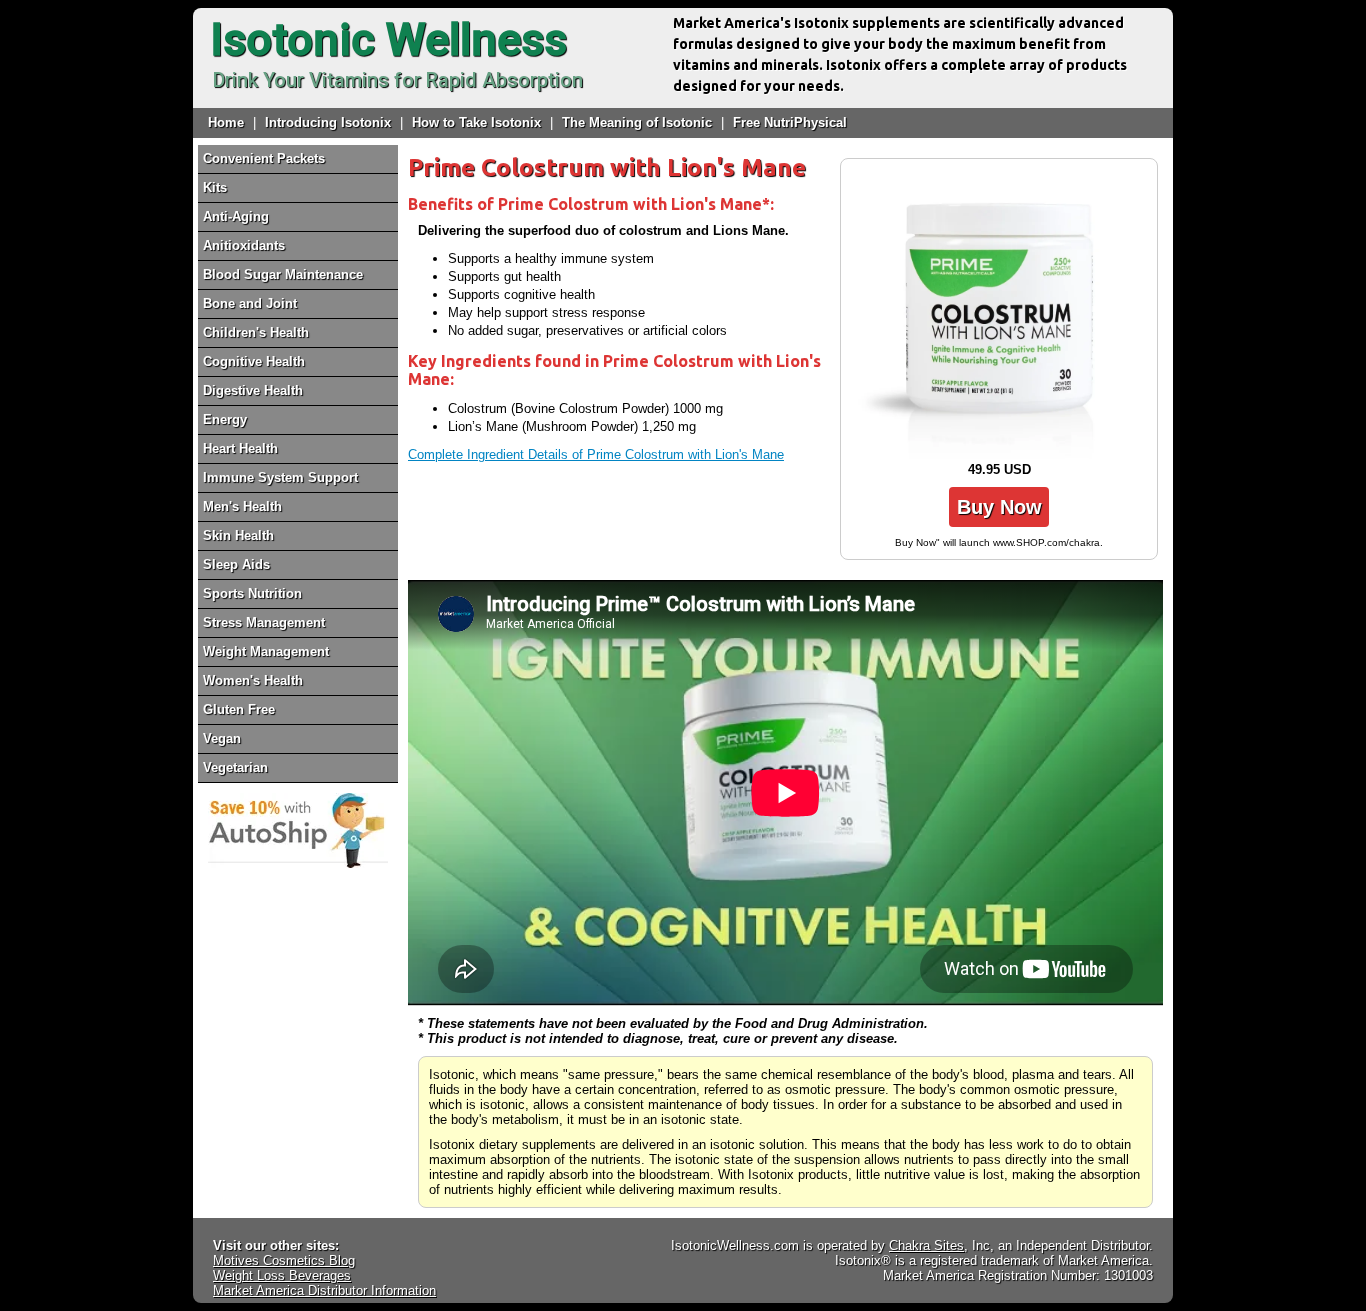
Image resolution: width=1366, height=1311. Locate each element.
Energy (225, 419)
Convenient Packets (264, 158)
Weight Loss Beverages (282, 1275)
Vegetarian (235, 767)
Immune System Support (280, 477)
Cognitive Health (254, 361)
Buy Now (999, 507)
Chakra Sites (926, 1245)
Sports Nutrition (252, 593)
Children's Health (256, 332)
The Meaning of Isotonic (637, 122)
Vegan (222, 738)
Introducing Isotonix (328, 122)
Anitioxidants (244, 245)
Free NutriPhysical (790, 122)
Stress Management (264, 622)
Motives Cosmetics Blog (284, 1260)
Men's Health (242, 506)
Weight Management (266, 651)
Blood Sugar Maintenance (283, 274)
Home (226, 122)
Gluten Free (239, 709)
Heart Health (240, 448)
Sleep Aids (236, 564)
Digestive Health (253, 390)
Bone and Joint (250, 303)
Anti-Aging (236, 216)
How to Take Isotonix (476, 122)
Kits (215, 187)
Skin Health (238, 535)
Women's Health (253, 680)
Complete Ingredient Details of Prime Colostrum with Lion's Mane (596, 454)
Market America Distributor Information (324, 1290)
